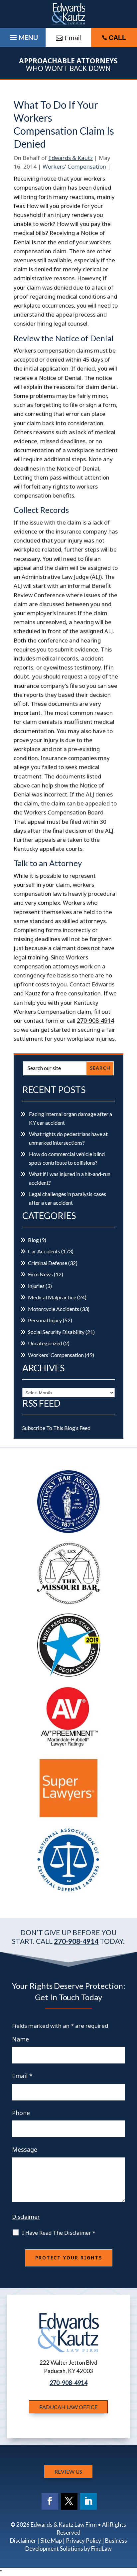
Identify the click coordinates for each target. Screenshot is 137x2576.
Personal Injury (45, 1320)
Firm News (40, 1274)
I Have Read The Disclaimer (59, 2233)
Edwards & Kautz (70, 158)
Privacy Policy (83, 2541)
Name (20, 2039)
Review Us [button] (68, 2472)
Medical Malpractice (52, 1297)
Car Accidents (44, 1251)
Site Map (51, 2541)
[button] (130, 2528)
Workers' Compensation (74, 166)
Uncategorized (45, 1343)
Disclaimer (26, 2217)
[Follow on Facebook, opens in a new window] (50, 2501)
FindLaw (101, 2549)
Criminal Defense (48, 1263)
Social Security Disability (56, 1332)
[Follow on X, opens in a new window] (69, 2501)
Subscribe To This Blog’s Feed (56, 1428)
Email (22, 2076)
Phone (21, 2113)
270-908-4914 (95, 1020)
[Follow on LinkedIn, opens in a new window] (88, 2501)
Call (117, 38)
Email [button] (73, 38)
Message (25, 2149)
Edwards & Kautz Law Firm (64, 2525)
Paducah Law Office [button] (68, 2407)
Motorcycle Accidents (54, 1309)
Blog (33, 1240)
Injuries (36, 1286)
